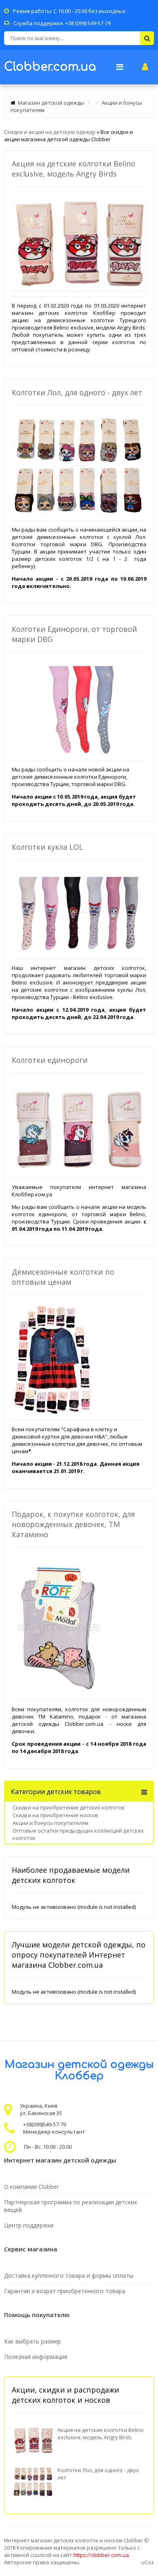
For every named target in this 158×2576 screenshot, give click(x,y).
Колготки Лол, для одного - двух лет (77, 392)
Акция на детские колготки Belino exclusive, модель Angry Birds (74, 169)
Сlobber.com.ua (50, 67)
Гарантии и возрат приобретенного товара (65, 2291)
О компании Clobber (31, 2187)
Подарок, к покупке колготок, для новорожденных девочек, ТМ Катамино (73, 1524)
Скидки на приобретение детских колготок (69, 1807)
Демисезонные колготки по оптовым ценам (63, 1277)
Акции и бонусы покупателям (50, 1823)
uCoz (148, 2562)
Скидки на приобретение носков (55, 1815)
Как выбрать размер (32, 2341)
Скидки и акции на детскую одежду (50, 132)
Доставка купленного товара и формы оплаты (69, 2276)
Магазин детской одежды (51, 103)
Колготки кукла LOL (47, 847)
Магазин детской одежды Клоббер (79, 2070)
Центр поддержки (29, 2225)
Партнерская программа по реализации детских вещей (70, 2206)
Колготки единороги (50, 1060)
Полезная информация (36, 2357)
